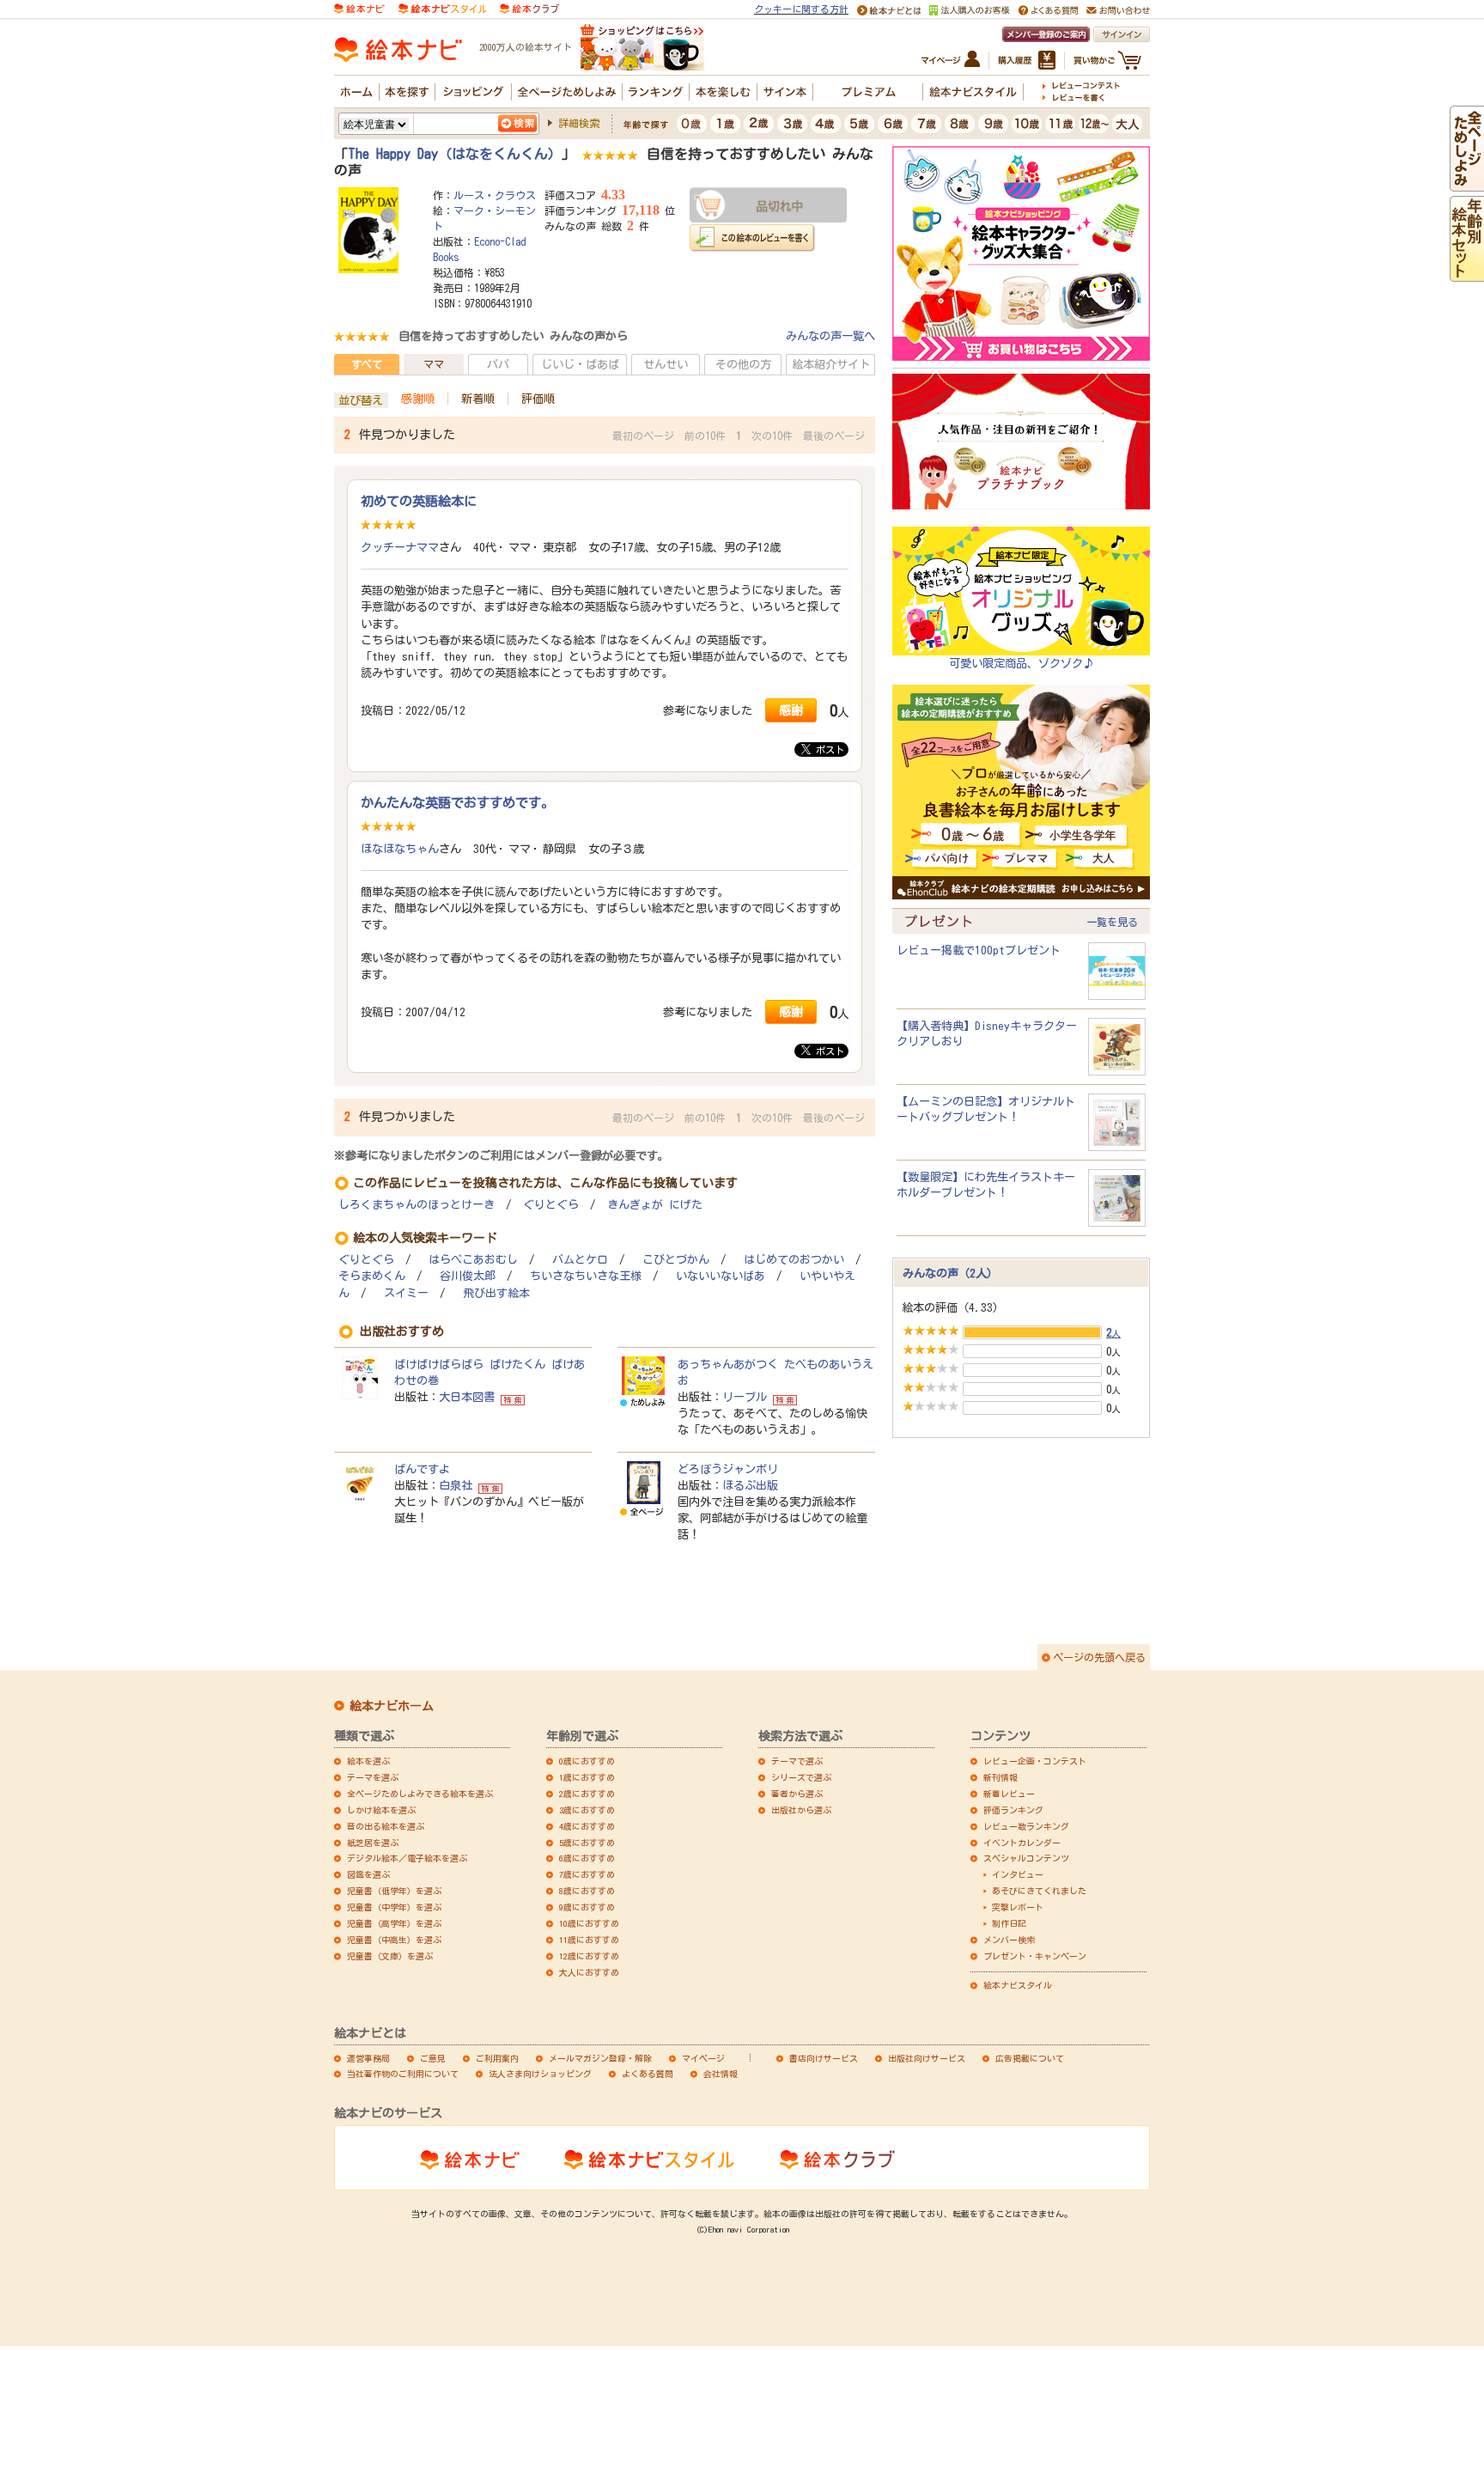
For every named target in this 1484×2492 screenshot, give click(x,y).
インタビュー (1018, 1874)
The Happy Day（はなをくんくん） (455, 154)
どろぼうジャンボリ (728, 1469)
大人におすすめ (589, 1972)
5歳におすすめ (587, 1843)
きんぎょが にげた (655, 1205)
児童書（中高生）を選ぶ (394, 1940)
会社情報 (721, 2074)
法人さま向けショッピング (540, 2074)
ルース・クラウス (495, 195)
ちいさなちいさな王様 (586, 1276)
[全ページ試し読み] (1467, 183)
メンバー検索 (1009, 1940)
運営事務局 (368, 2058)
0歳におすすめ (587, 1761)
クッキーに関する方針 (801, 9)
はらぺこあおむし (473, 1260)
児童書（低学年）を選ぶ (394, 1891)
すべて (367, 364)
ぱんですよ (422, 1469)
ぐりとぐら (551, 1205)
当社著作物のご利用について (403, 2074)
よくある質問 (648, 2074)
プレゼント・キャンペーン (1035, 1956)
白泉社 (456, 1485)
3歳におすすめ (587, 1810)
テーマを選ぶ (373, 1777)
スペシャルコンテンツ (1026, 1858)
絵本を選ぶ (368, 1761)
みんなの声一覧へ (830, 336)
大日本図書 (467, 1397)
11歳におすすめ (589, 1940)
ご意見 (433, 2058)
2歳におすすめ (587, 1794)
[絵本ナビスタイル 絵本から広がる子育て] (442, 8)
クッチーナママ (400, 547)
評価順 (538, 399)
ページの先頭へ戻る (1099, 1657)
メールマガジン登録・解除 (600, 2058)
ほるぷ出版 (750, 1485)
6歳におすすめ (587, 1858)
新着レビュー (1009, 1794)
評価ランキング (1013, 1810)
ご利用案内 (497, 2058)
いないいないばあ (721, 1276)
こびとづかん (676, 1260)
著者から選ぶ (797, 1794)
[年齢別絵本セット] (1467, 273)
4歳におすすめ (587, 1826)
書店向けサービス (824, 2058)
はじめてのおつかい (794, 1260)
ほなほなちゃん (400, 849)
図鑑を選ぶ (368, 1874)
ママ (434, 364)
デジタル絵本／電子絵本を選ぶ (407, 1858)
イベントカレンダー (1022, 1843)
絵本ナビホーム (392, 1706)
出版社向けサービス (927, 2058)
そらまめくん (372, 1276)
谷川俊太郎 (468, 1276)
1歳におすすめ (587, 1777)
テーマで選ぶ (797, 1761)
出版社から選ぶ (801, 1810)
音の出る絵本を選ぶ (386, 1826)
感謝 (791, 710)
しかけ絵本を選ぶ (381, 1810)
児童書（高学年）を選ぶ (394, 1923)
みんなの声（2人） (950, 1273)
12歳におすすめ (589, 1956)
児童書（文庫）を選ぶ (390, 1956)
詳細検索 (579, 123)
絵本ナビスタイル (1018, 1985)
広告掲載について (1030, 2058)
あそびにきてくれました (1039, 1891)
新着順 (478, 399)
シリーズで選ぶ (801, 1777)
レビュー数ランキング (1026, 1826)
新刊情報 (1000, 1777)
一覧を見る (1112, 922)
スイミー (406, 1293)
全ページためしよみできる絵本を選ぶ (420, 1794)
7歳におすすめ (587, 1874)
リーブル (745, 1397)
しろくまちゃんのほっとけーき (417, 1205)
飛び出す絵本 (496, 1293)
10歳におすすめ (589, 1923)
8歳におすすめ (587, 1891)
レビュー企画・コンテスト (1035, 1761)
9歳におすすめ (587, 1907)
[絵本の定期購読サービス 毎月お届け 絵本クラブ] (529, 8)
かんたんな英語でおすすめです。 (457, 802)
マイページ (703, 2058)
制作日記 (1009, 1923)
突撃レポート (1018, 1907)
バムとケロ (580, 1260)
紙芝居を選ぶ (373, 1843)
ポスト (827, 749)
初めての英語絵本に (419, 501)
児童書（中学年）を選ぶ (394, 1907)
